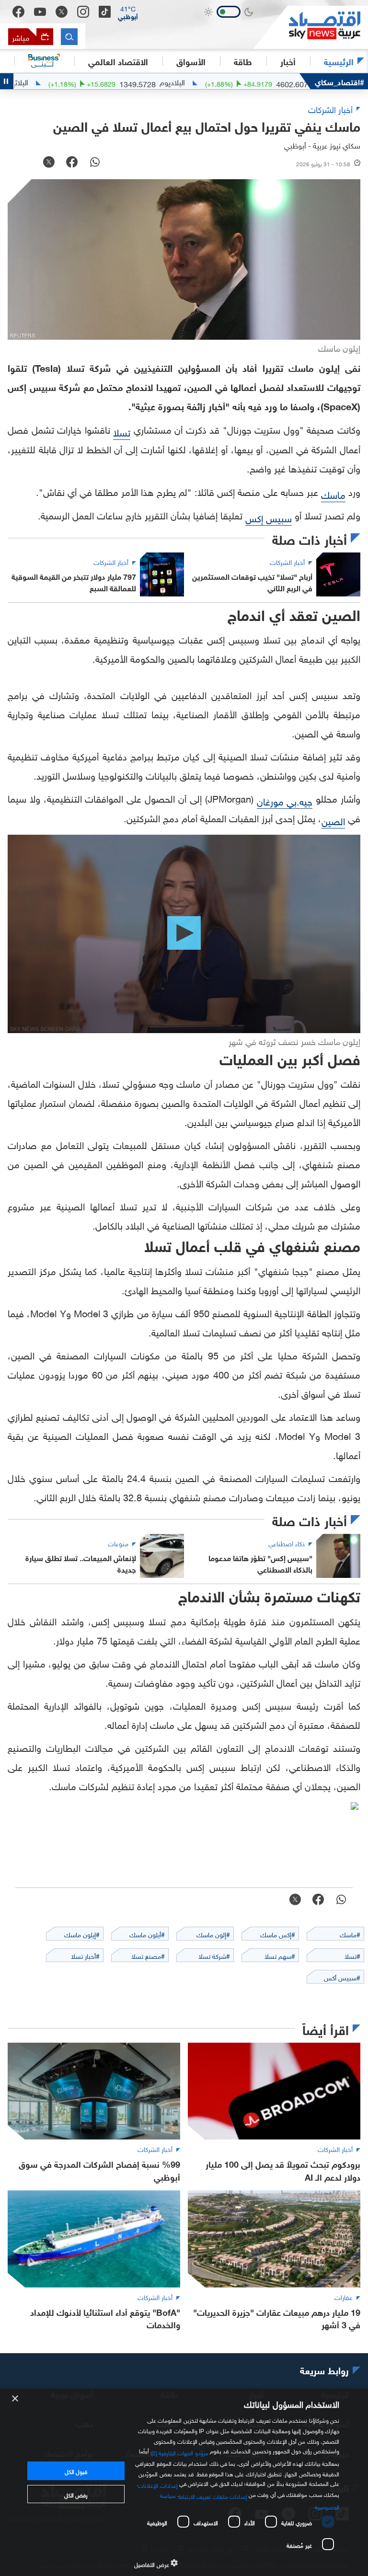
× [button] (16, 2399)
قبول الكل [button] (76, 2471)
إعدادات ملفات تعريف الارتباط (213, 2495)
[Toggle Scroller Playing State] (7, 81)
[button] (128, 12)
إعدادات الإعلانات (158, 2484)
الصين (333, 820)
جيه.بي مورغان (285, 800)
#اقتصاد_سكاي (339, 81)
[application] (184, 934)
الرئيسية (339, 61)
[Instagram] (83, 12)
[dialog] (184, 2482)
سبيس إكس (269, 517)
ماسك (333, 494)
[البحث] (69, 37)
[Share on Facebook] (72, 163)
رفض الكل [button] (76, 2494)
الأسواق (191, 61)
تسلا (122, 431)
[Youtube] (40, 12)
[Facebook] (18, 12)
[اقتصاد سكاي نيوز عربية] (310, 27)
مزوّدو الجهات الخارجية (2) (180, 2452)
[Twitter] (62, 12)
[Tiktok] (105, 12)
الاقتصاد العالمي (118, 61)
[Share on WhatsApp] (95, 163)
